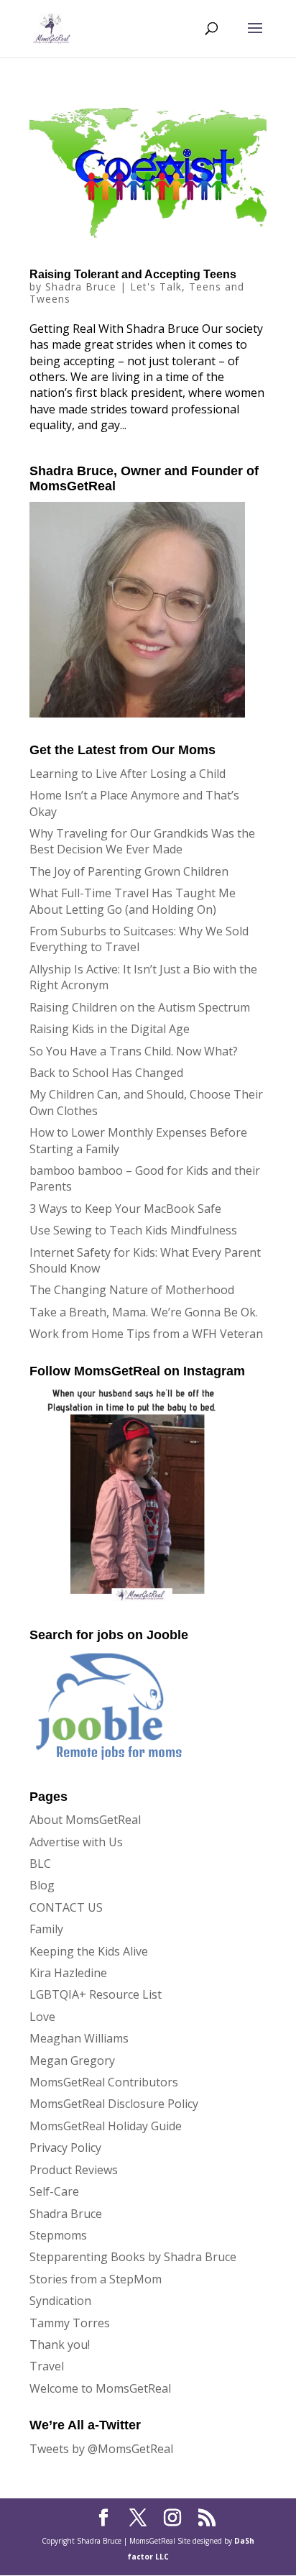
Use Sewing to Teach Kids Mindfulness (133, 1230)
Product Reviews (74, 2170)
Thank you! (60, 2344)
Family (46, 1929)
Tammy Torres (70, 2323)
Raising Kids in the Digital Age (110, 1029)
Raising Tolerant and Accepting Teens (133, 274)
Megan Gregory (72, 2061)
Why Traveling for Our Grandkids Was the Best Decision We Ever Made (142, 841)
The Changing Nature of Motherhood (132, 1290)
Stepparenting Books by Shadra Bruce (133, 2257)
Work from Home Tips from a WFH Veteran (146, 1334)
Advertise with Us (76, 1842)
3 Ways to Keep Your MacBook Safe (125, 1209)
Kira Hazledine (68, 1973)
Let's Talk (156, 287)
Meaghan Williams (79, 2038)
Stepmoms (58, 2235)
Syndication (60, 2301)
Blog (42, 1885)
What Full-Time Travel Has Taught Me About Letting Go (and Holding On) (133, 901)
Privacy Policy (65, 2148)
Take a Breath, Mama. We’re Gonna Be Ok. (144, 1312)
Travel (47, 2366)
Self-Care (54, 2191)
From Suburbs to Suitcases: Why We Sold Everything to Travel (139, 939)
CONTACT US (66, 1907)
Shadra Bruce (81, 287)
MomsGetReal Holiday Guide (106, 2126)
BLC (40, 1864)
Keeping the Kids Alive (89, 1951)
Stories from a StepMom (96, 2279)
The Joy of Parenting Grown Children (129, 871)
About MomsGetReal (85, 1820)
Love (42, 2017)
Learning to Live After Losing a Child (128, 774)
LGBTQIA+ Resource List (96, 1994)
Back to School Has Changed (106, 1073)
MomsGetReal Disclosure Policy (114, 2104)
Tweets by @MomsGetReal (101, 2449)
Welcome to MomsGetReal (100, 2388)
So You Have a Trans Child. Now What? (134, 1051)
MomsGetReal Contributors (104, 2082)
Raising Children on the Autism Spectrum (140, 1007)
